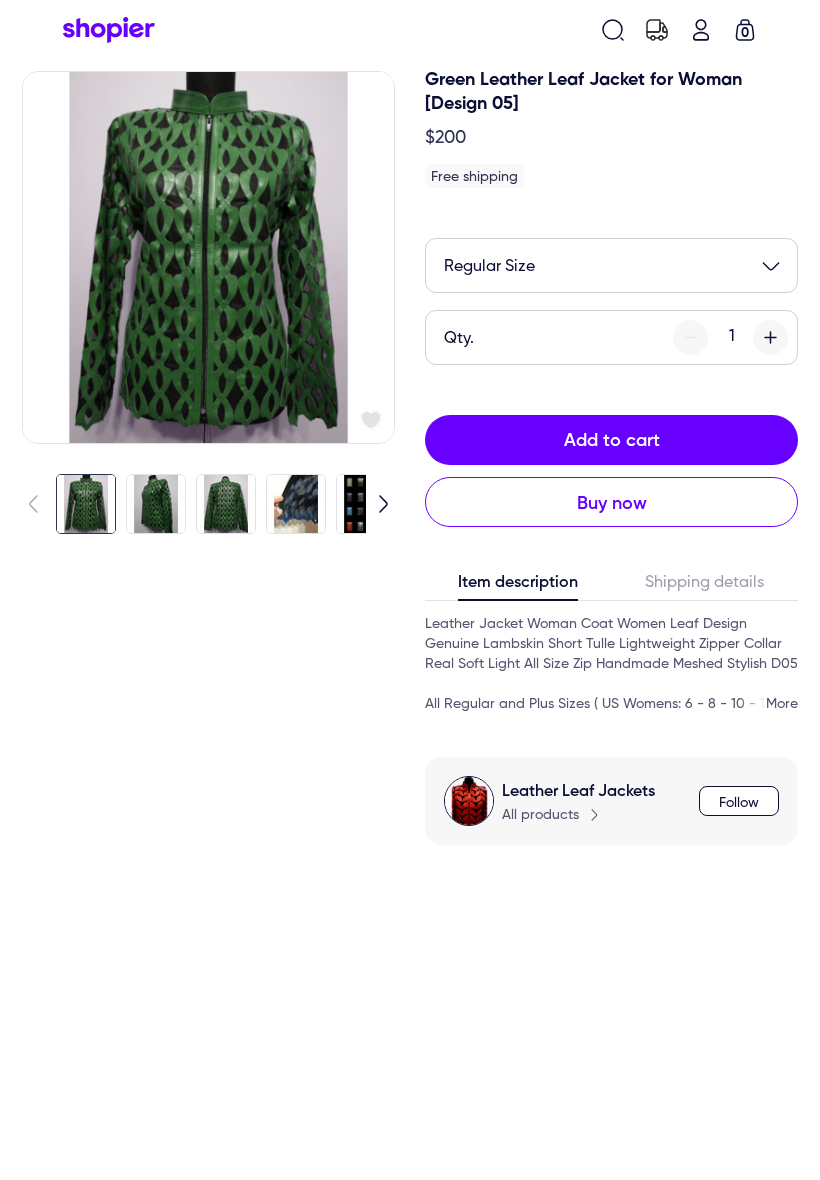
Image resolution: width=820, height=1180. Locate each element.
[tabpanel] (611, 664)
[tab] (518, 587)
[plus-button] (770, 337)
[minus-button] (690, 337)
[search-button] (613, 30)
